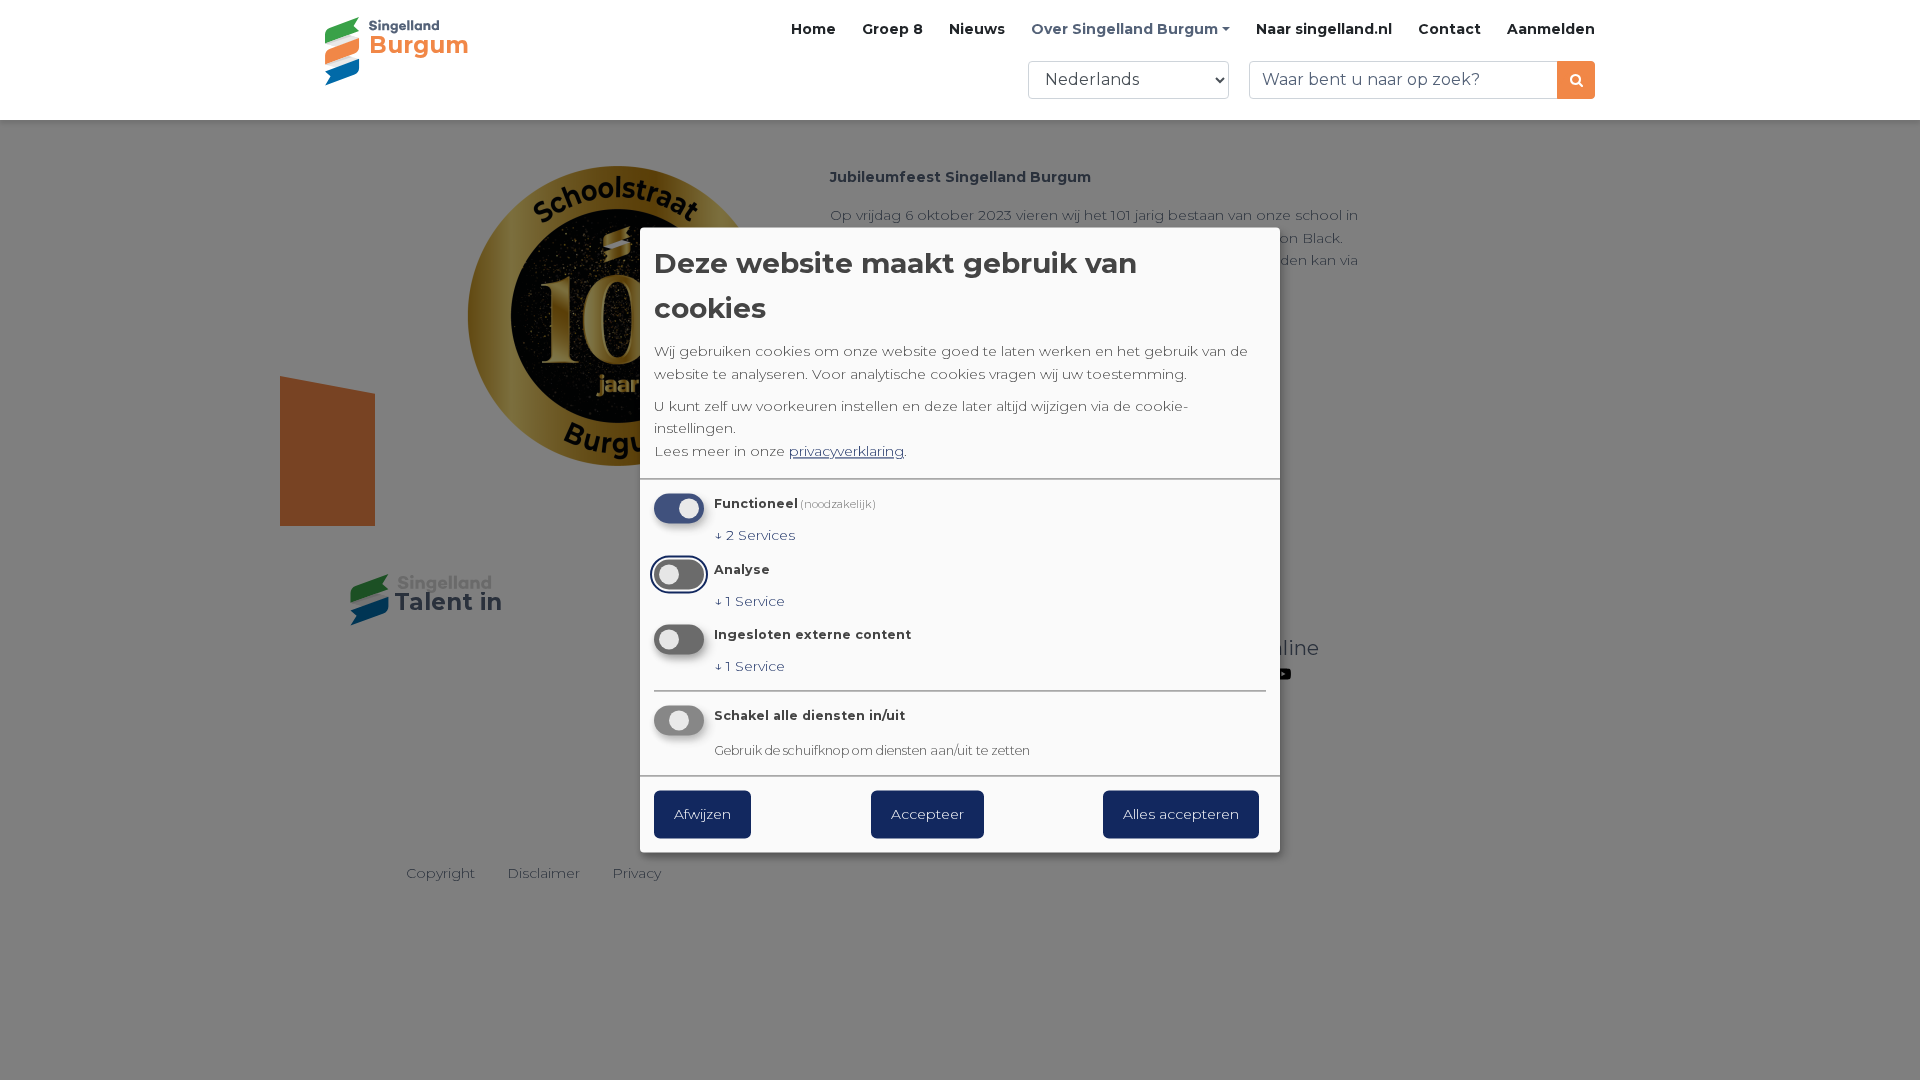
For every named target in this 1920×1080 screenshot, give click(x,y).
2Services (754, 535)
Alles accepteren (1181, 815)
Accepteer (927, 815)
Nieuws (977, 29)
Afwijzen (702, 815)
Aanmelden (1551, 29)
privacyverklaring (846, 451)
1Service (749, 601)
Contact (1449, 29)
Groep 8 (892, 29)
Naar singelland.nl (1324, 29)
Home (813, 29)
